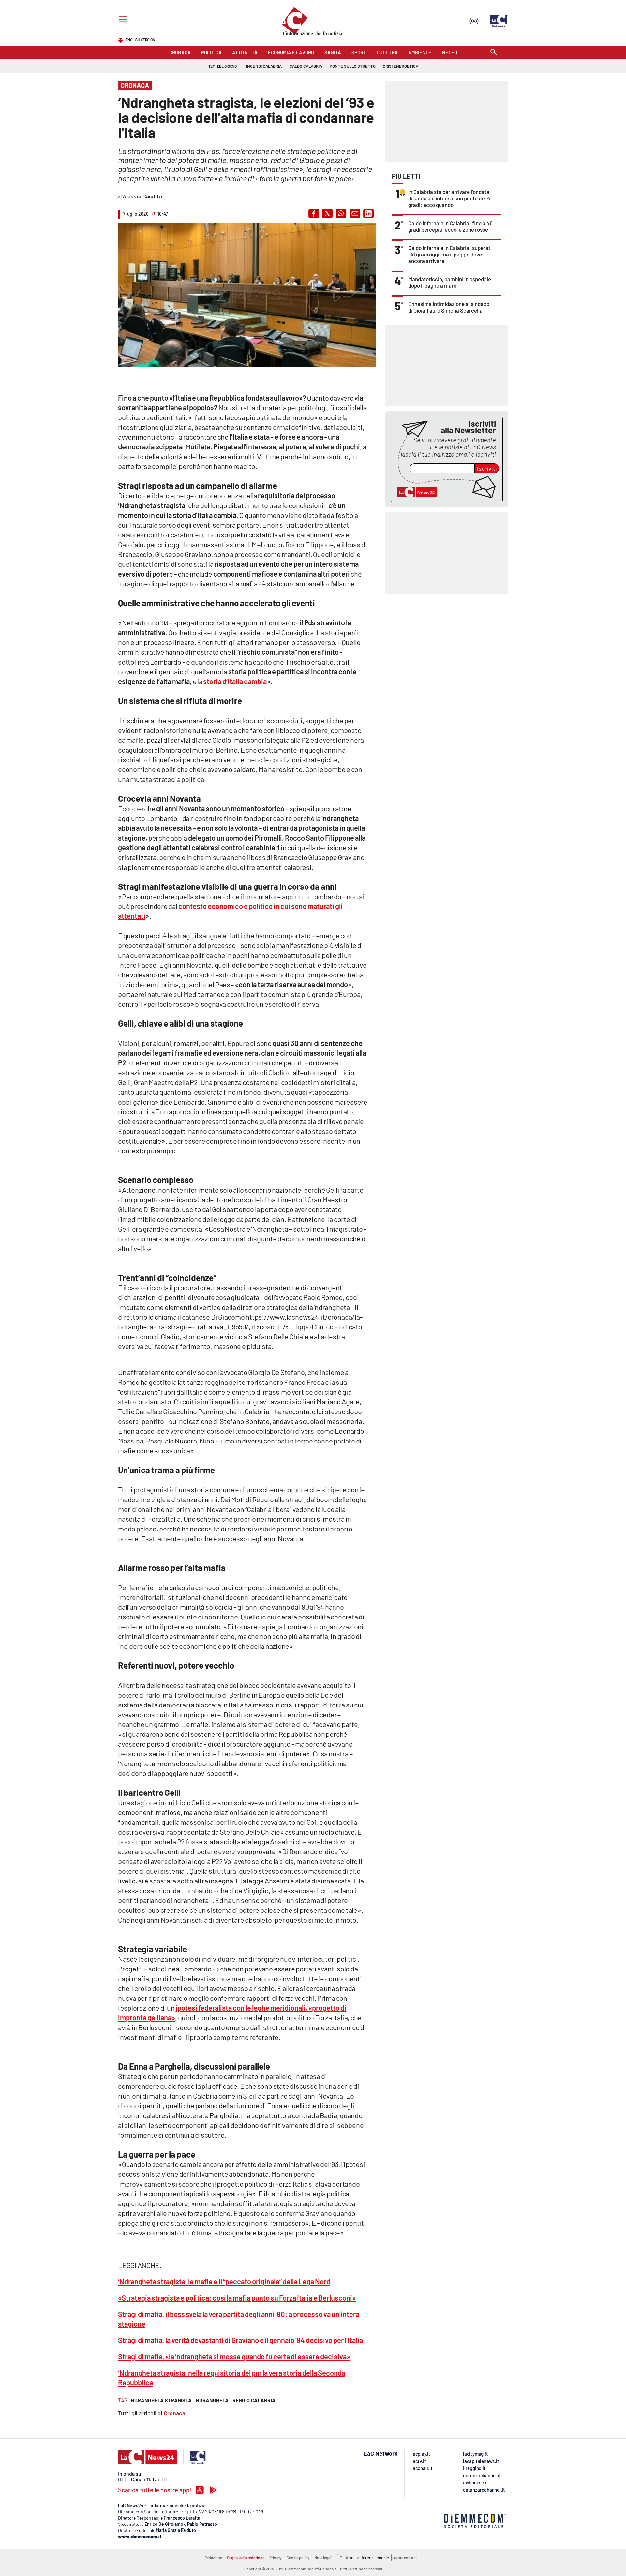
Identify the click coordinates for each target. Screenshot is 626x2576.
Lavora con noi (404, 2558)
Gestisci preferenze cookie (364, 2558)
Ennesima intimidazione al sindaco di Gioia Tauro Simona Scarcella (449, 307)
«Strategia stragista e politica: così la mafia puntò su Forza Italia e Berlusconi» (237, 2298)
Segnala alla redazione (246, 2558)
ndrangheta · (213, 2400)
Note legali (323, 2558)
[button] (314, 213)
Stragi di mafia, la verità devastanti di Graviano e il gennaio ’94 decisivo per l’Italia (240, 2340)
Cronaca (174, 2413)
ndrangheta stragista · (162, 2400)
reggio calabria (254, 2400)
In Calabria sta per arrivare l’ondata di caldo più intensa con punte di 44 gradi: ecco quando (449, 198)
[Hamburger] (122, 20)
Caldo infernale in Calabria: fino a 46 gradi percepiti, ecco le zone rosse (450, 226)
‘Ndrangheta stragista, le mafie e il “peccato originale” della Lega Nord (224, 2281)
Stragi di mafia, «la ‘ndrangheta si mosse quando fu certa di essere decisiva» (234, 2356)
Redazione (213, 2558)
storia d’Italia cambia (235, 681)
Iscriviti (487, 468)
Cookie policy (298, 2558)
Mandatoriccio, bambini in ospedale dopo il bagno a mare (450, 282)
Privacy (276, 2558)
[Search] (494, 53)
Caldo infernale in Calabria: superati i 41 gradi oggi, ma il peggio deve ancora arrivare (450, 254)
